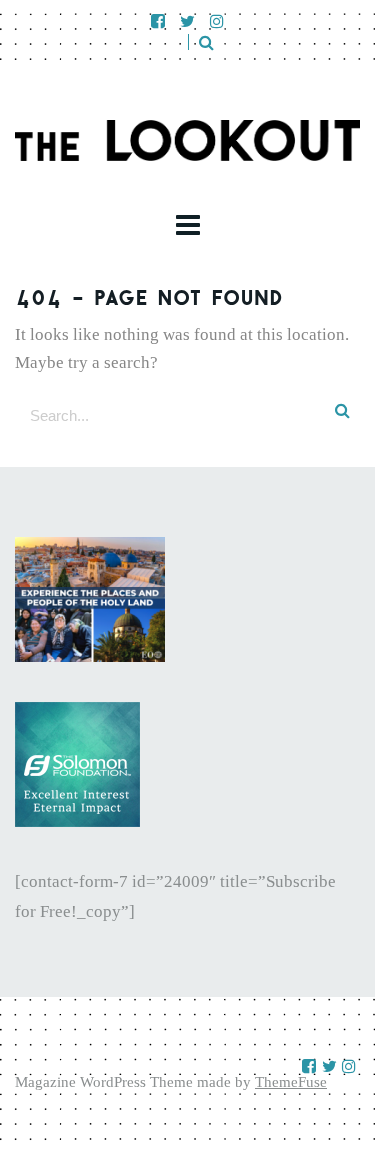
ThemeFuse (291, 1082)
